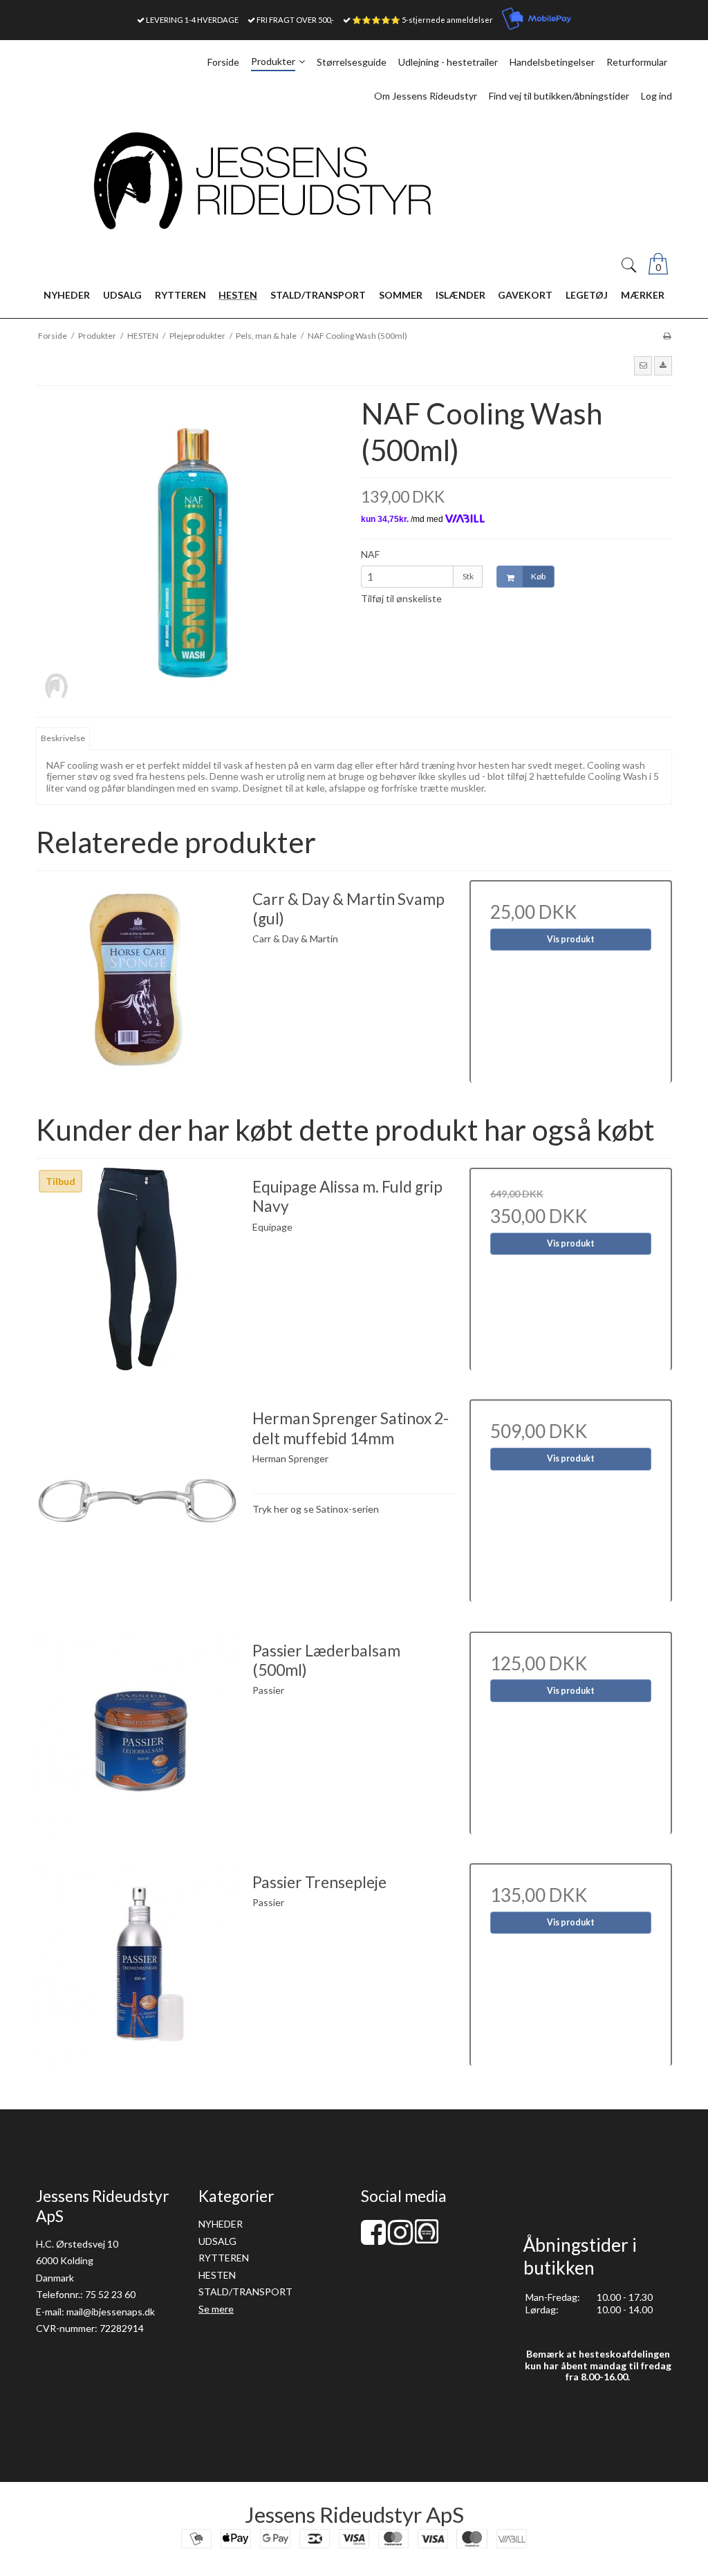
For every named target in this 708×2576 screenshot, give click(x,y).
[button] (643, 366)
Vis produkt (571, 939)
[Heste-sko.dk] (427, 2240)
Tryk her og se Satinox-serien (316, 1509)
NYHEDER (221, 2224)
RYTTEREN (224, 2258)
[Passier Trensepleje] (137, 1964)
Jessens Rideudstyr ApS (354, 2514)
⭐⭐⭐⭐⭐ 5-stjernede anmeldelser (422, 20)
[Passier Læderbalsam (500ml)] (137, 1733)
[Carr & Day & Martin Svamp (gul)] (137, 981)
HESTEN (217, 2275)
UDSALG (217, 2241)
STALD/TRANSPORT (245, 2292)
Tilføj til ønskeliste (401, 598)
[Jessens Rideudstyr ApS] (354, 181)
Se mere (216, 2309)
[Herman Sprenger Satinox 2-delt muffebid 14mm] (137, 1501)
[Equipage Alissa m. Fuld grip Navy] (137, 1269)
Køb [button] (538, 576)
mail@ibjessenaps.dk (111, 2312)
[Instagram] (400, 2239)
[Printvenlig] (667, 336)
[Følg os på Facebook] (373, 2239)
